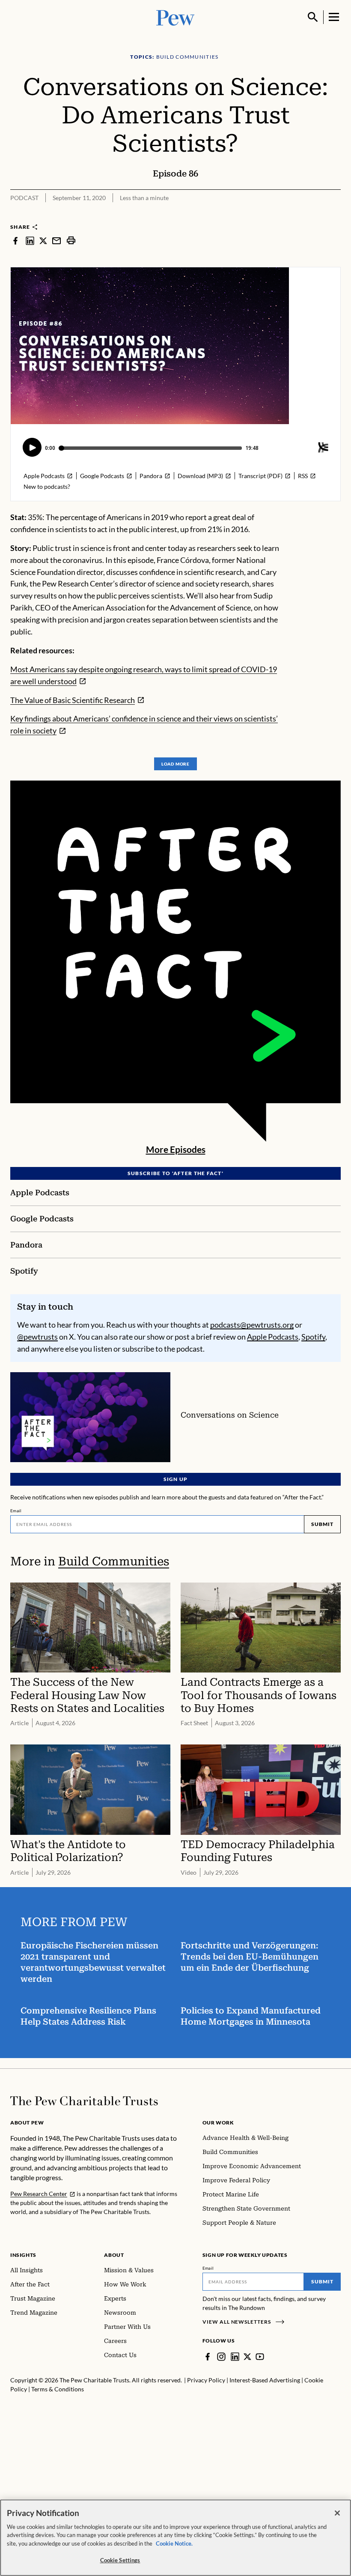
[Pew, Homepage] (175, 17)
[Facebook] (208, 2357)
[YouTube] (260, 2357)
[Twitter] (247, 2357)
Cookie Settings (120, 2560)
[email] (57, 240)
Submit (322, 1524)
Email (16, 1511)
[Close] (337, 2513)
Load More (175, 764)
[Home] (84, 2101)
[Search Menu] (313, 17)
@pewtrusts (37, 1337)
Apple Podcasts (273, 1337)
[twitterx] (43, 240)
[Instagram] (221, 2357)
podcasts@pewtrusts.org (252, 1325)
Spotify (313, 1337)
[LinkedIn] (235, 2357)
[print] (71, 240)
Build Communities (114, 1561)
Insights (23, 2255)
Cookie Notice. (174, 2543)
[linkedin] (30, 240)
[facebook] (15, 240)
